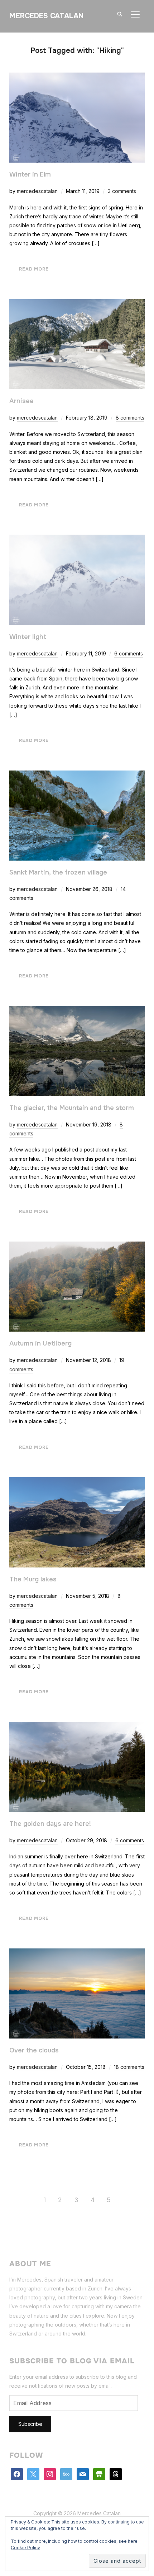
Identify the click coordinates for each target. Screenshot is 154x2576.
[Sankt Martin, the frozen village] (77, 775)
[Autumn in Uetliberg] (77, 1246)
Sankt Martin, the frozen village (58, 872)
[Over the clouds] (77, 1953)
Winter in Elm (30, 174)
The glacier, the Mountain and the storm (72, 1108)
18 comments (129, 2067)
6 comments (129, 653)
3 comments (122, 191)
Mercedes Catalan (47, 16)
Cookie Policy (25, 2548)
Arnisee (21, 401)
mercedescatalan (37, 191)
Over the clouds (34, 2050)
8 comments (130, 418)
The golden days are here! (50, 1824)
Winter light (28, 637)
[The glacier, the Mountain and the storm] (77, 1010)
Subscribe (30, 2424)
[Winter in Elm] (77, 77)
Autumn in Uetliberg (40, 1343)
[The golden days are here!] (77, 1726)
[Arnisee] (77, 304)
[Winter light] (77, 539)
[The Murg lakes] (77, 1482)
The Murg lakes (33, 1579)
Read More (34, 269)
